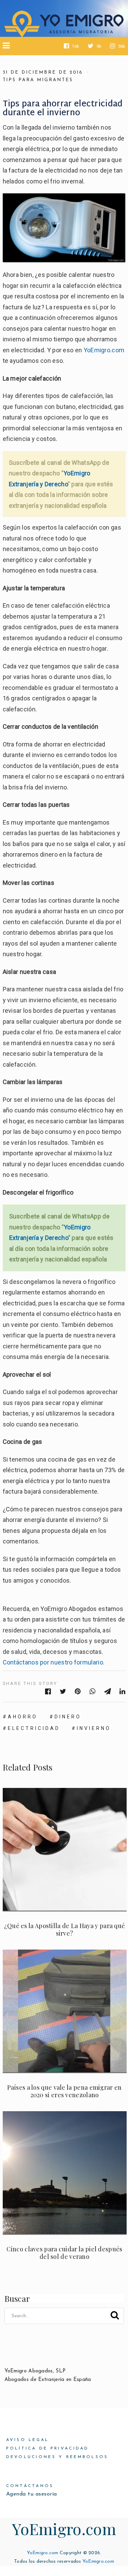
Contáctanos (30, 2486)
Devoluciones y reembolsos (57, 2457)
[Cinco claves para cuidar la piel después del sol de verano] (65, 2173)
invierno (94, 1728)
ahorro (23, 1717)
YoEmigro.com (104, 350)
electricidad (34, 1728)
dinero (68, 1717)
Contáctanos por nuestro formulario (53, 1662)
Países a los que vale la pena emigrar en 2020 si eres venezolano (64, 2091)
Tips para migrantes (38, 80)
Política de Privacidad (48, 2448)
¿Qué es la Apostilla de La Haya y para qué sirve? (65, 1929)
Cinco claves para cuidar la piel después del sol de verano (64, 2253)
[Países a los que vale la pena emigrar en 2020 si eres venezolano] (65, 2011)
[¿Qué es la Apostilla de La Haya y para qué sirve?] (65, 1850)
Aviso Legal (28, 2440)
